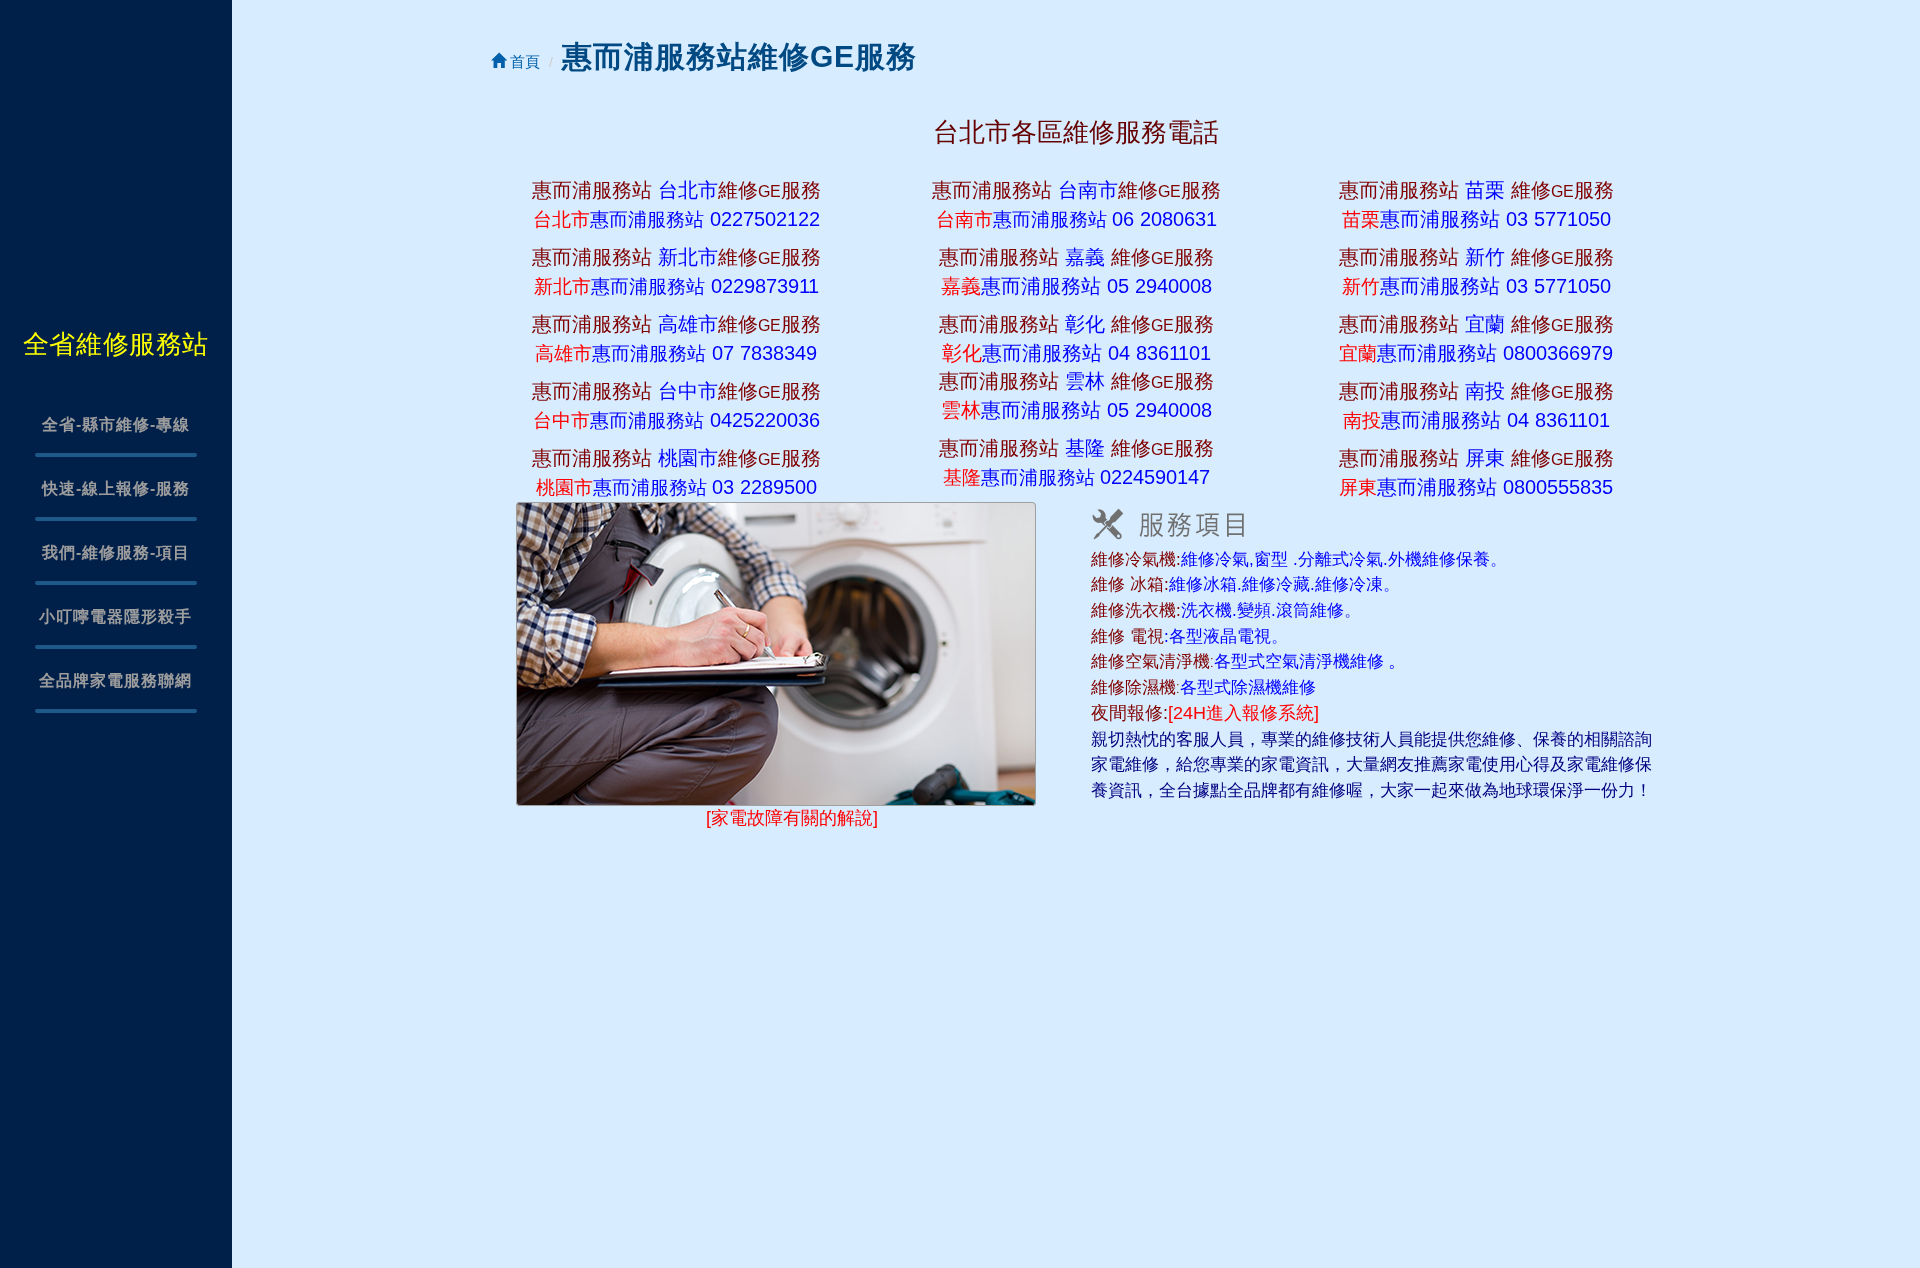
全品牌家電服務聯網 (115, 680)
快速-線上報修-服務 (116, 488)
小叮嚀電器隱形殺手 (115, 616)
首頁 (523, 61)
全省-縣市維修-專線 (116, 424)
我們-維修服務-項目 (116, 552)
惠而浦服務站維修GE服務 (739, 56)
